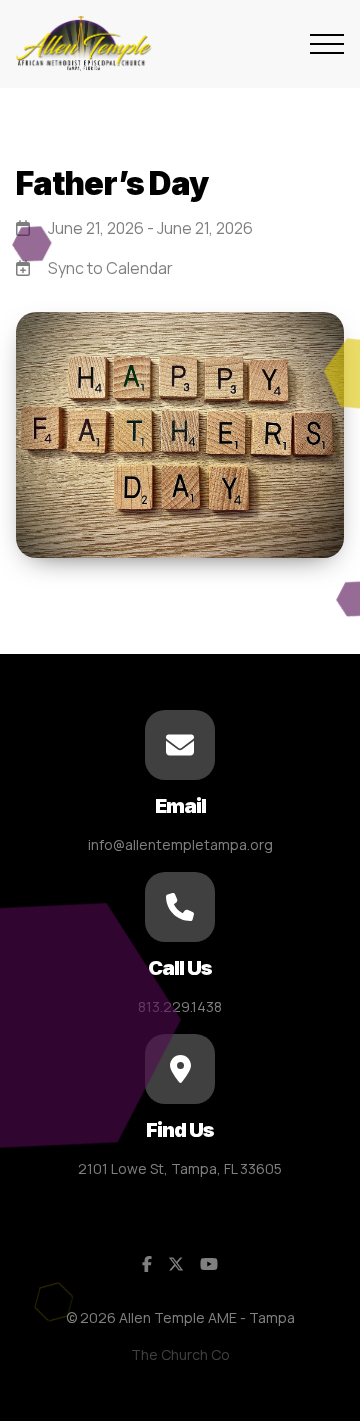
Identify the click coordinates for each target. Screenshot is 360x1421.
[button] (327, 44)
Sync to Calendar (110, 268)
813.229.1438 (180, 1006)
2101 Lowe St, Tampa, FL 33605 (180, 1168)
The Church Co (180, 1354)
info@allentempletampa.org (180, 844)
